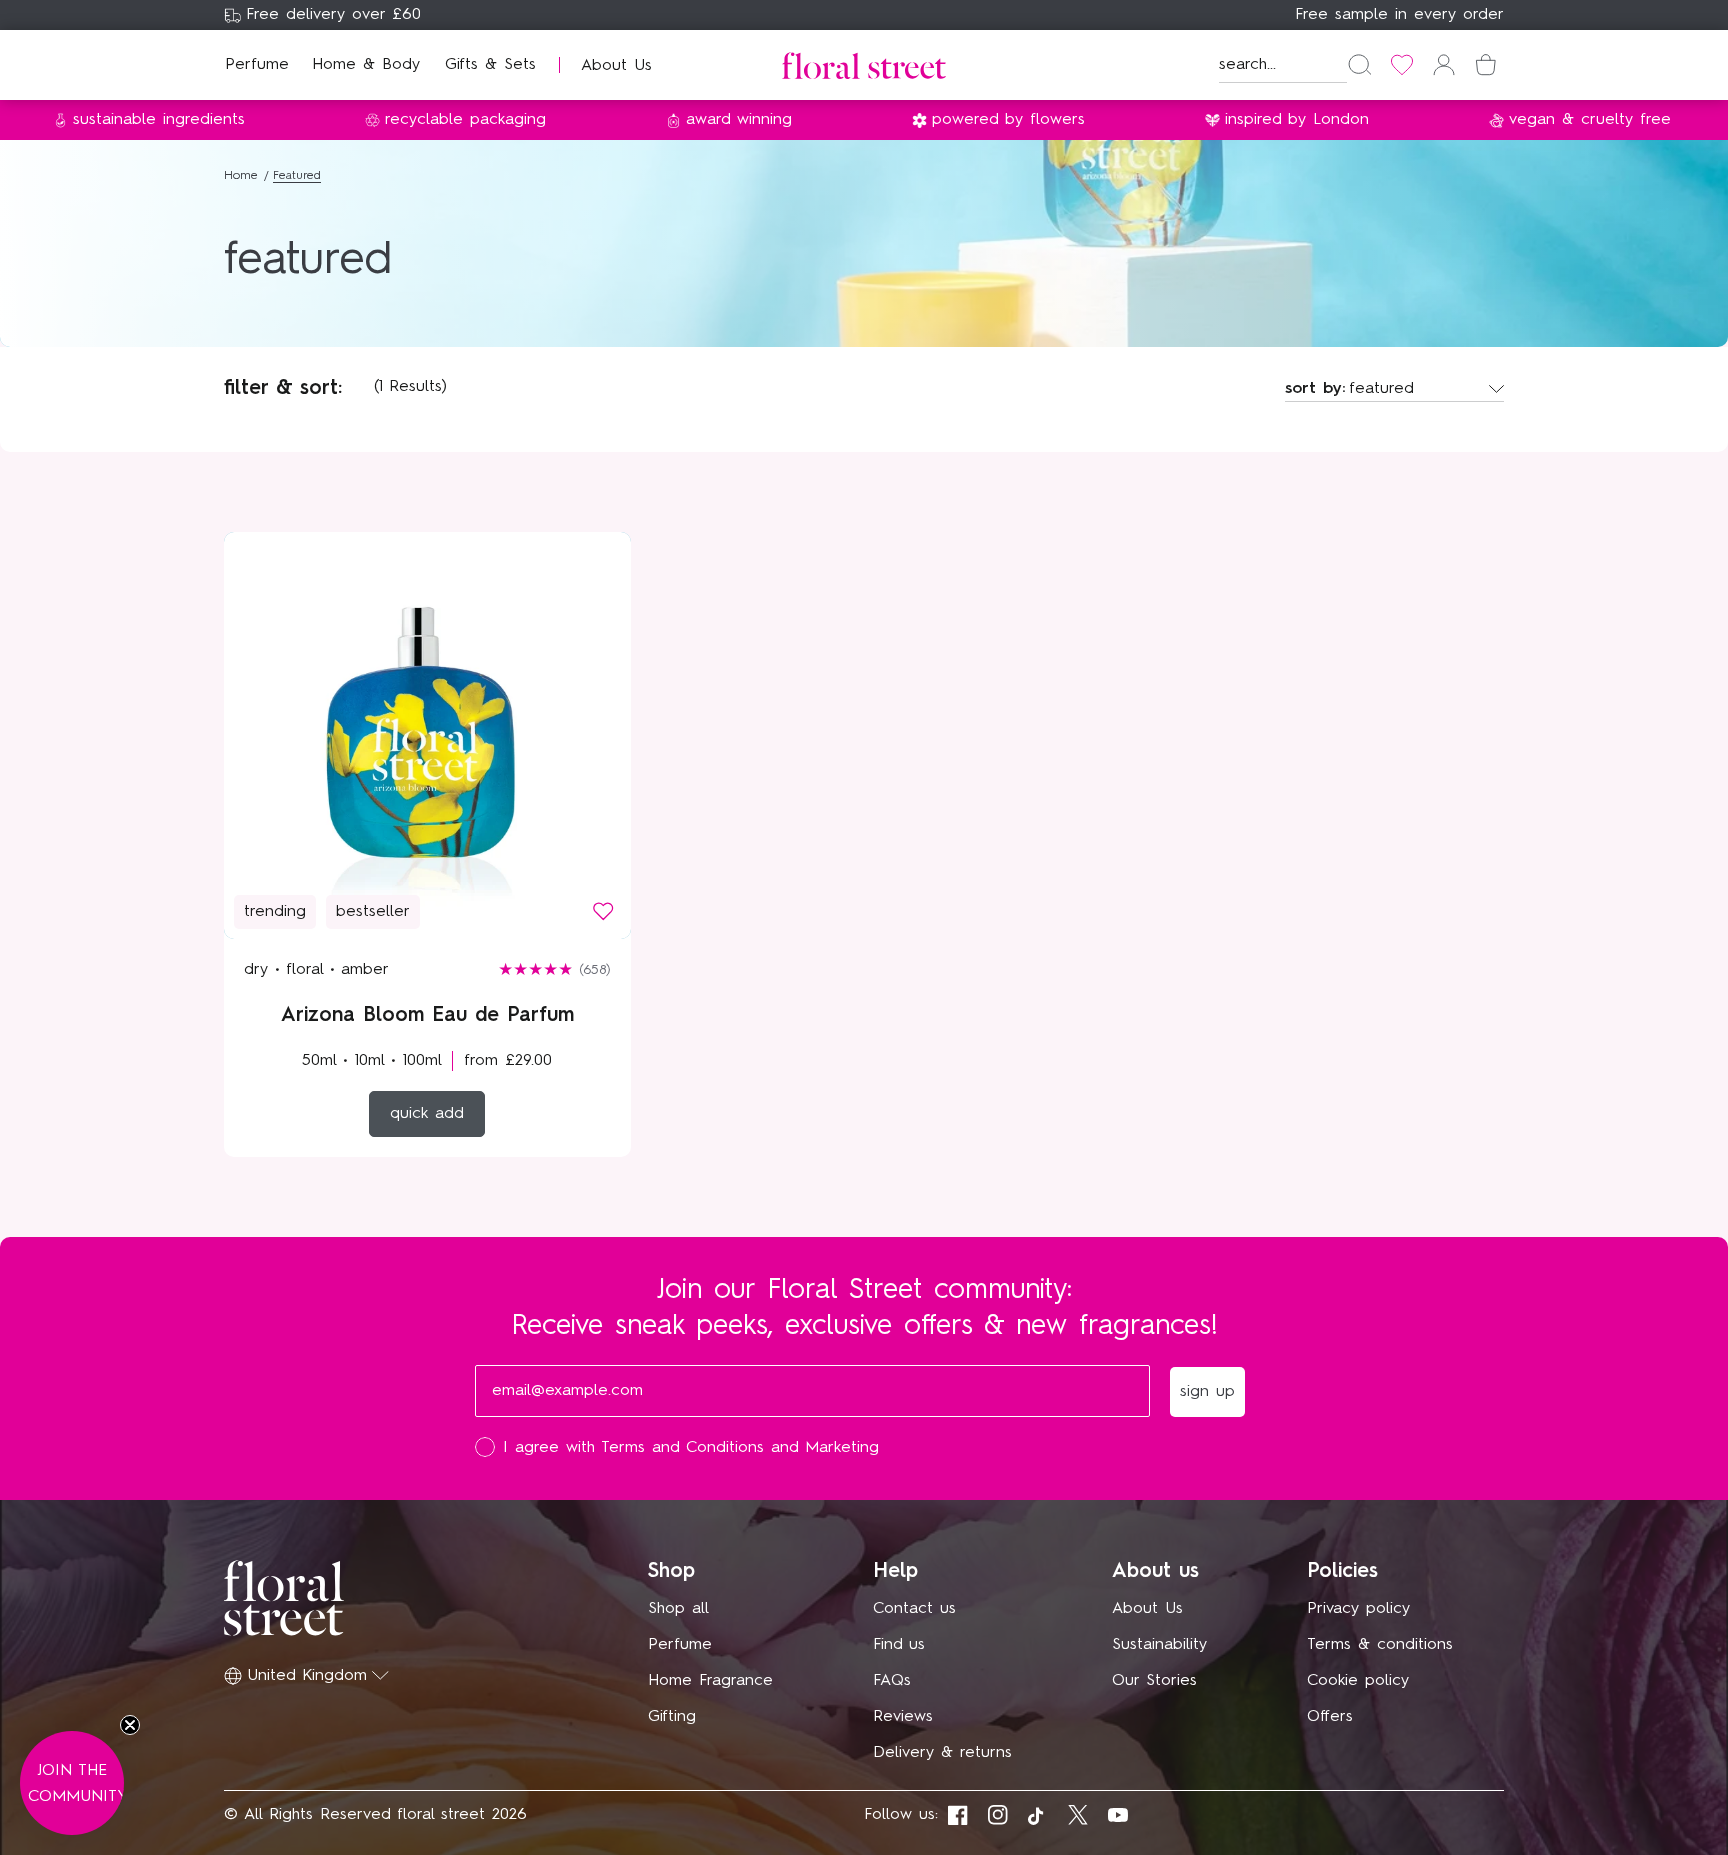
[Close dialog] (1232, 696)
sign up (1059, 1132)
